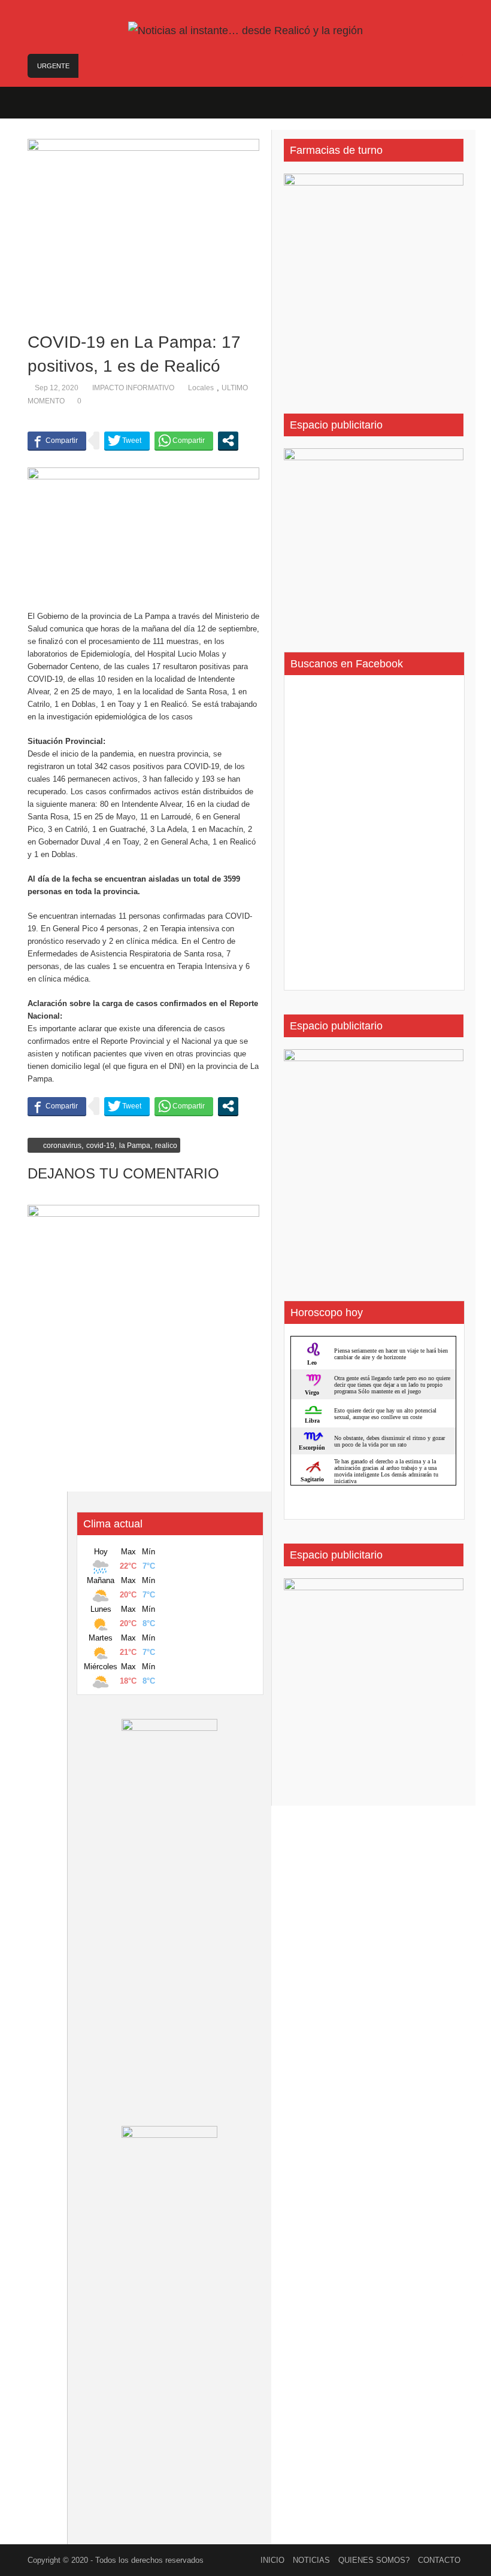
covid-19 (100, 1146)
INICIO (272, 2560)
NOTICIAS (311, 2560)
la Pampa (135, 1146)
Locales (201, 388)
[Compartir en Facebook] (57, 441)
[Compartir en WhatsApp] (184, 441)
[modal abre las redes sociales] (228, 441)
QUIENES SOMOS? (374, 2560)
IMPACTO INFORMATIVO (133, 388)
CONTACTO (439, 2560)
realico (166, 1146)
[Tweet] (127, 441)
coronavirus (62, 1146)
